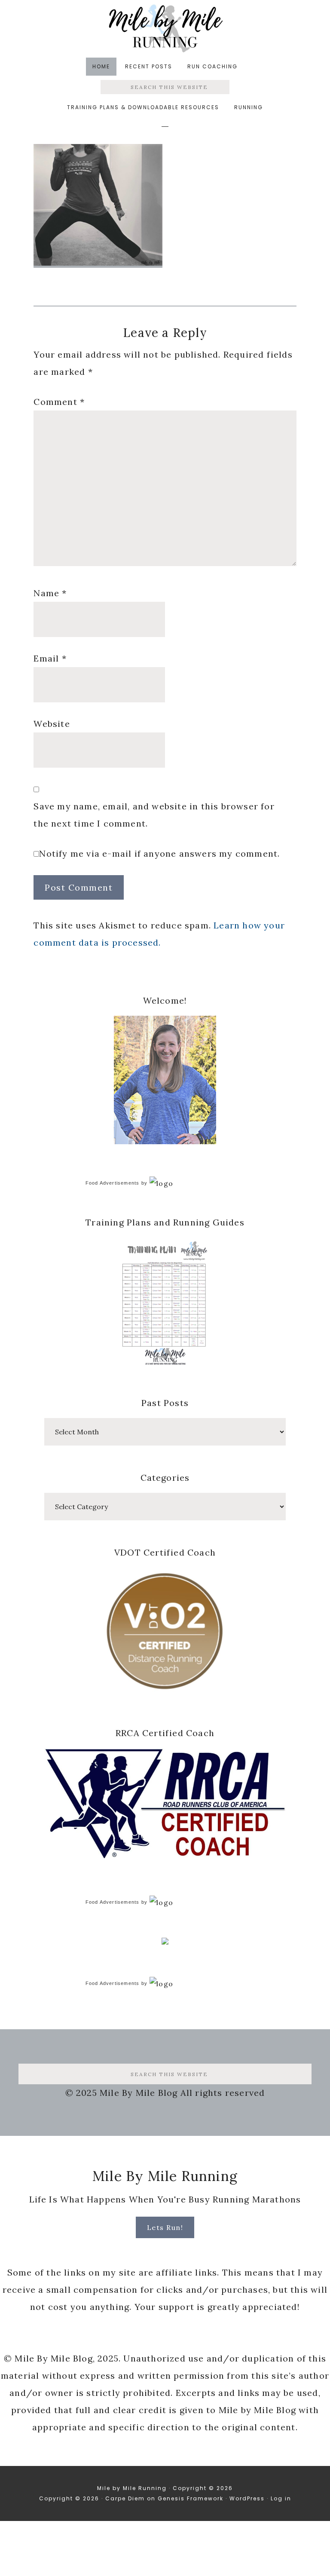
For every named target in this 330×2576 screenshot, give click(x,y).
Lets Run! (165, 2227)
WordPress (247, 2498)
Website (52, 724)
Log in (281, 2498)
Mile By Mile (165, 28)
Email (50, 658)
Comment (59, 402)
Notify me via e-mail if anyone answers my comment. (159, 853)
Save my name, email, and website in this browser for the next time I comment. (154, 815)
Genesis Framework (191, 2498)
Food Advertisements (113, 1183)
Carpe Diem (125, 2498)
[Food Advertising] (165, 1942)
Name (50, 593)
